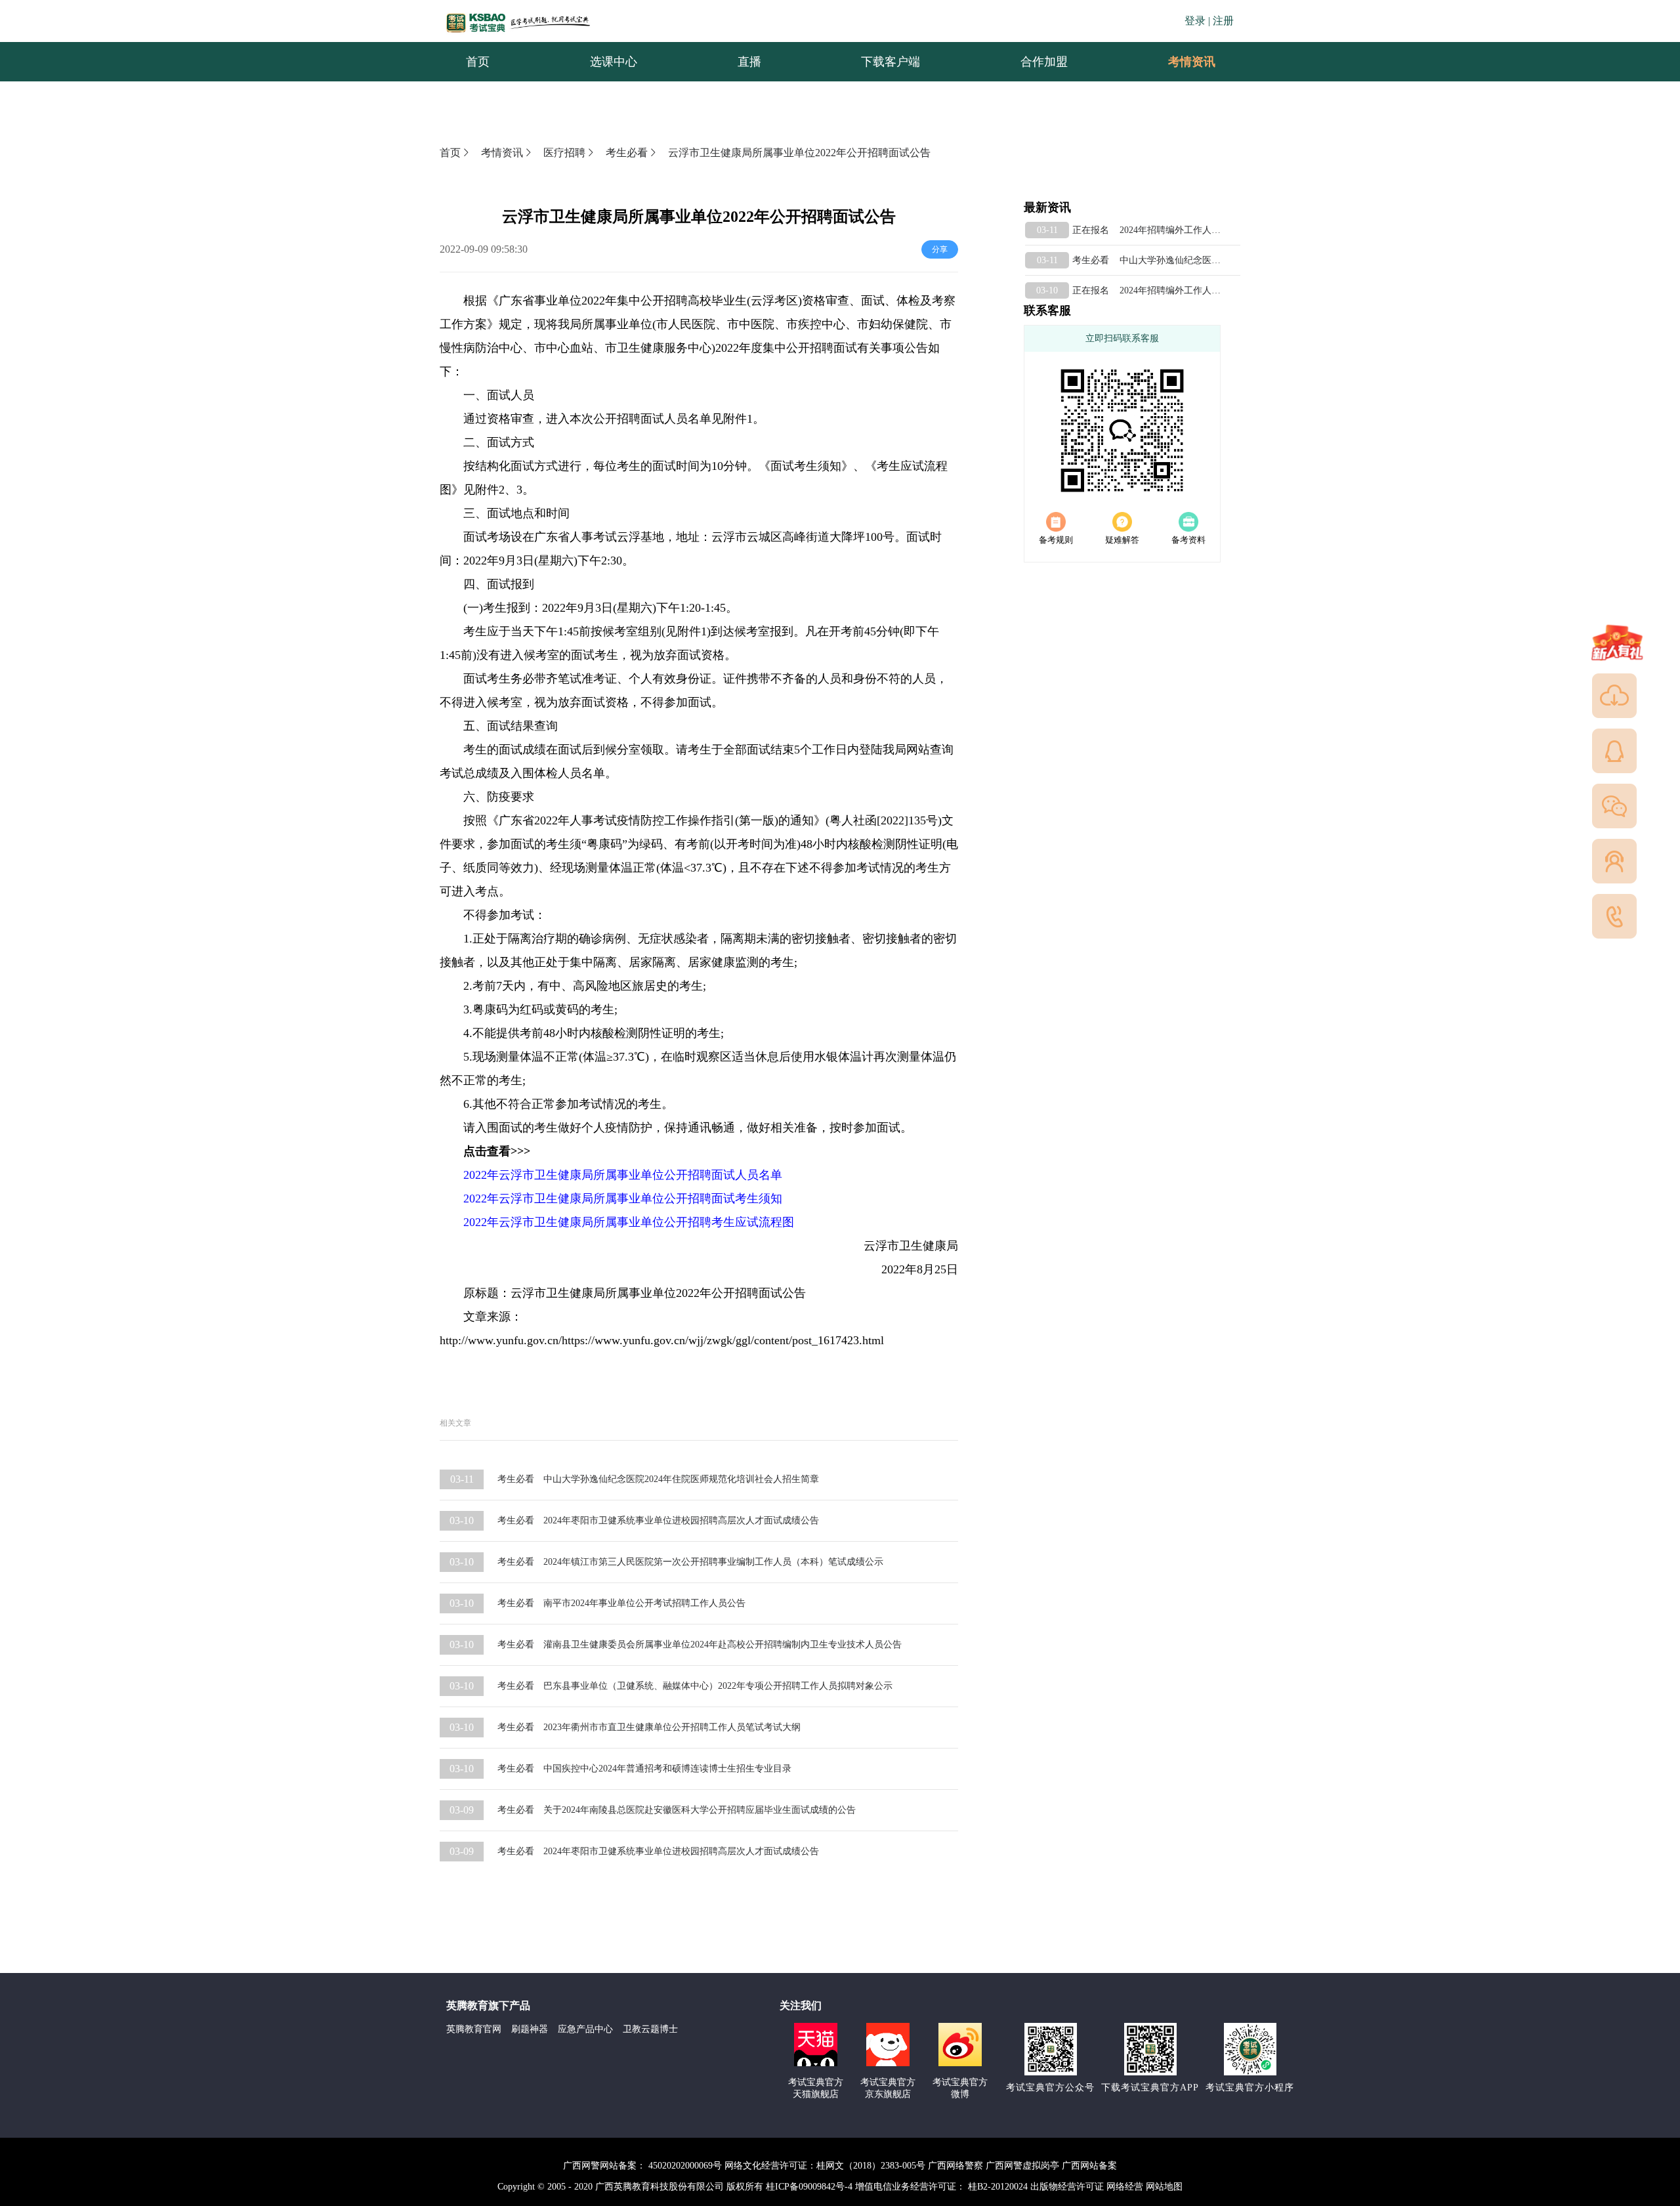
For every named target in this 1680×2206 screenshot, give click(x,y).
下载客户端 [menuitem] (891, 62)
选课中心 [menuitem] (614, 62)
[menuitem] (1191, 62)
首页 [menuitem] (478, 62)
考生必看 (627, 153)
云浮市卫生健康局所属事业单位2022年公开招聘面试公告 (799, 153)
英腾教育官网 (474, 2029)
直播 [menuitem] (749, 62)
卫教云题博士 (650, 2029)
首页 (450, 153)
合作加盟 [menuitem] (1044, 62)
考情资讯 (1181, 62)
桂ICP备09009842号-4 (809, 2187)
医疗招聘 (564, 153)
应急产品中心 (585, 2029)
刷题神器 (530, 2029)
